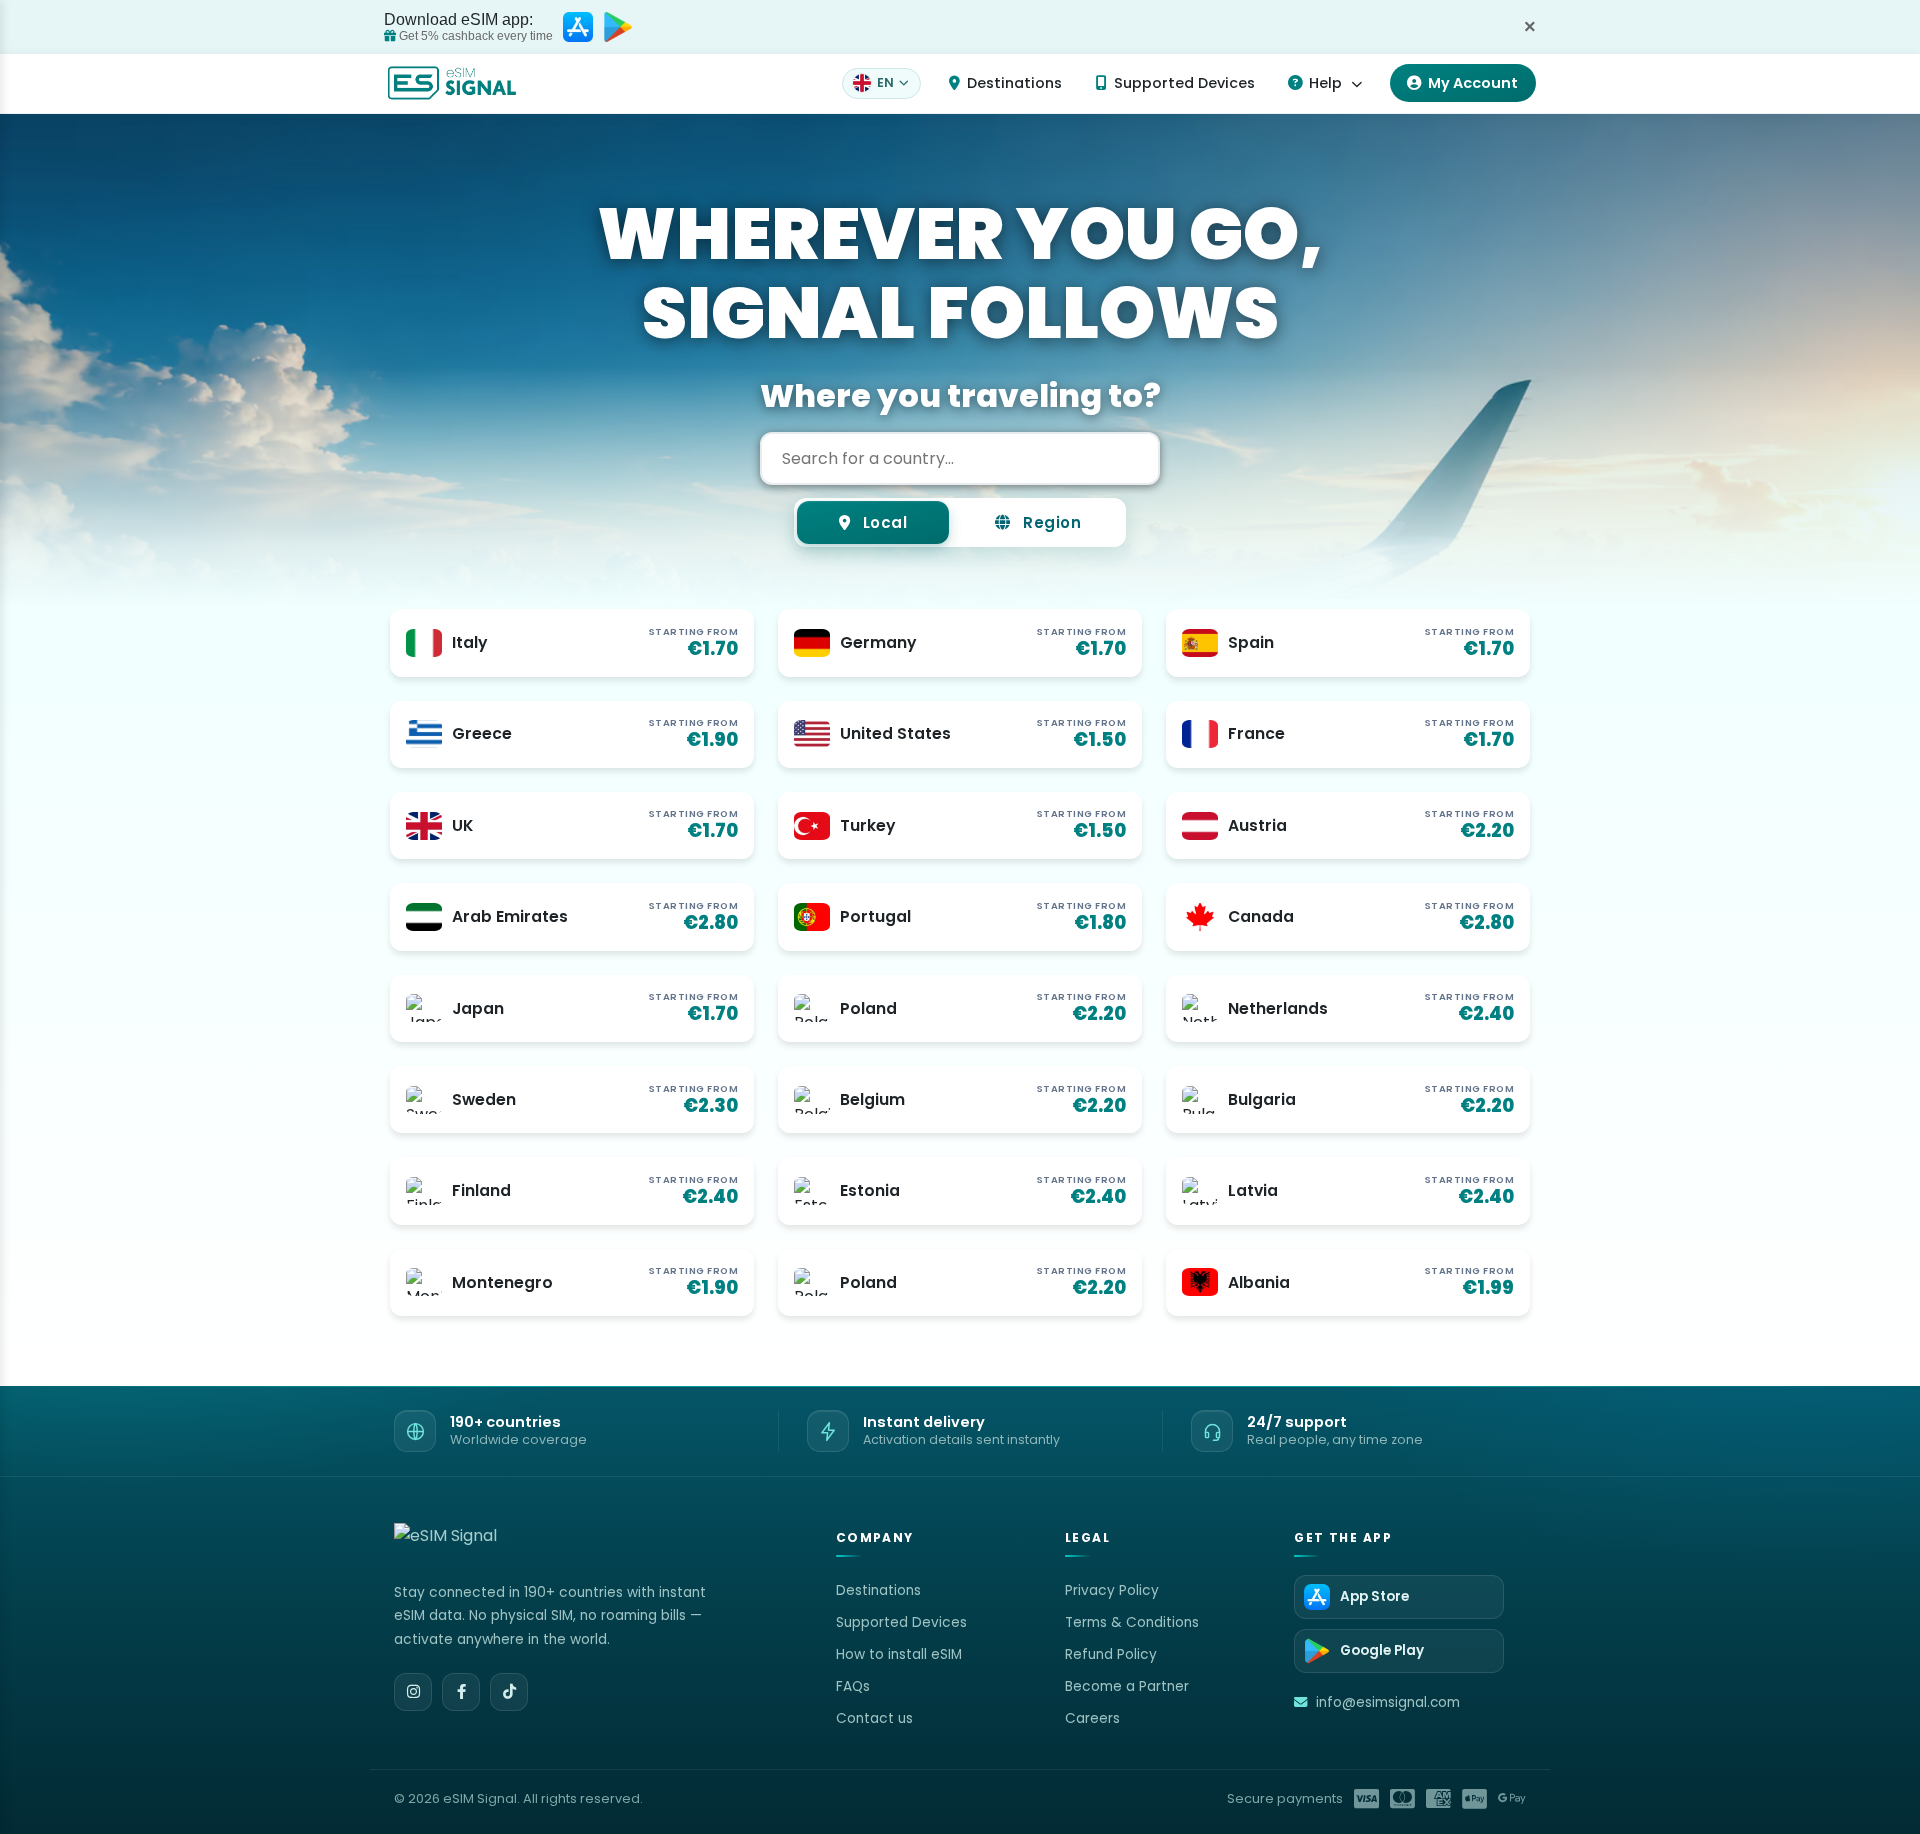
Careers (1092, 1718)
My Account (1473, 83)
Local (882, 522)
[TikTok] (509, 1692)
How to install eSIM (899, 1654)
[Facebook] (461, 1692)
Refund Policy (1111, 1654)
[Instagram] (413, 1692)
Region (1050, 522)
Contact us (874, 1718)
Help (1325, 83)
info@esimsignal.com (1388, 1702)
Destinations (1014, 83)
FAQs (853, 1686)
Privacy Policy (1112, 1590)
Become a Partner (1127, 1686)
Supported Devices (1184, 83)
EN (885, 82)
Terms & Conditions (1132, 1622)
